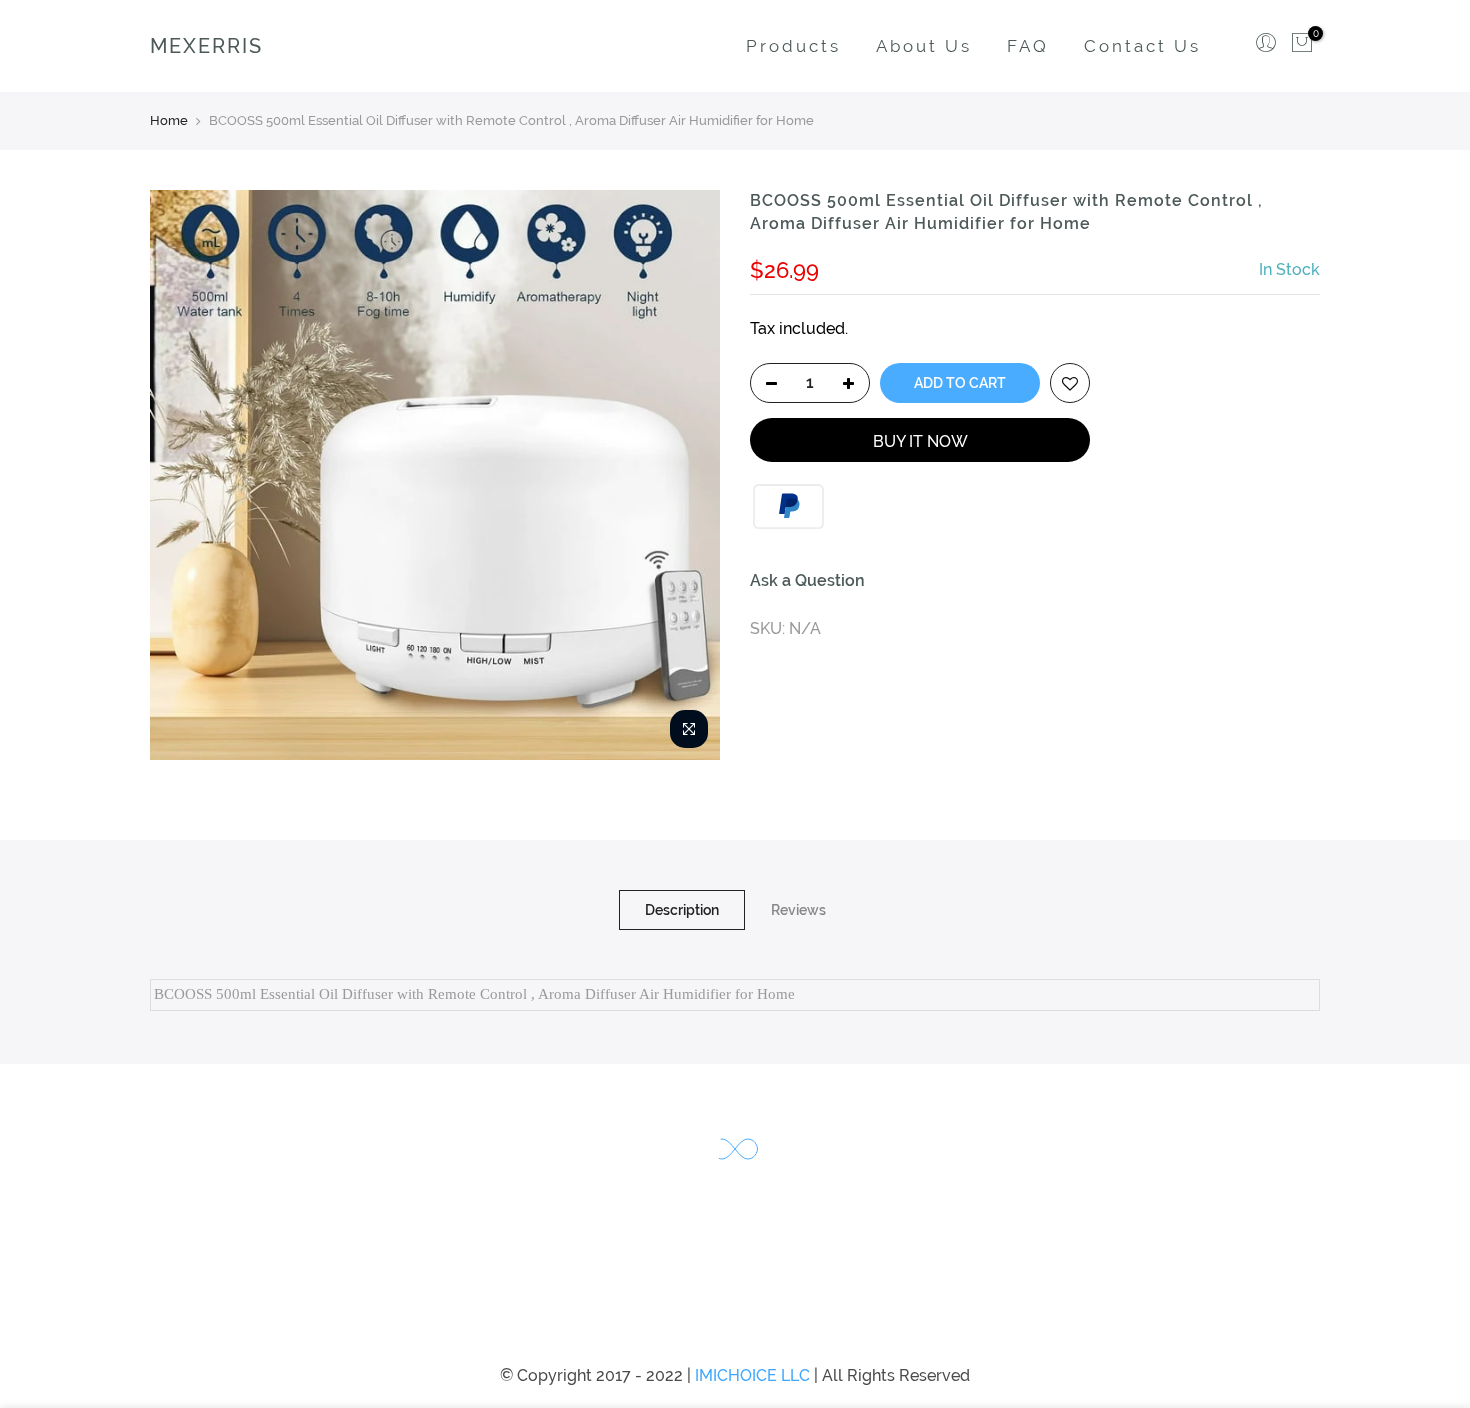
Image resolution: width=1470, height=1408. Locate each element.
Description (682, 910)
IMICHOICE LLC (752, 1375)
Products (793, 46)
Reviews (798, 910)
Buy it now (920, 441)
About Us (924, 46)
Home (169, 120)
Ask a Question (807, 580)
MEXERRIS (206, 46)
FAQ (1028, 46)
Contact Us (1142, 46)
